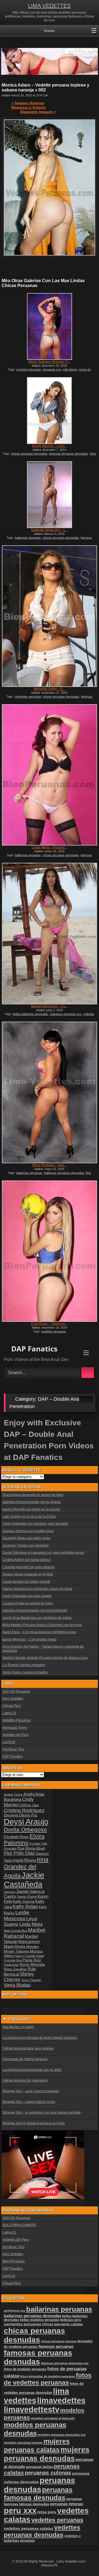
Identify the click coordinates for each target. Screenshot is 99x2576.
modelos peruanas (29, 369)
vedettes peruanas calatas (29, 2528)
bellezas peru (71, 2320)
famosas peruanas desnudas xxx (65, 2363)
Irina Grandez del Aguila (26, 1868)
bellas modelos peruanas (40, 2320)
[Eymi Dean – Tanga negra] (50, 1251)
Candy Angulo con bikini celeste (26, 1582)
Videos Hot (19, 2019)
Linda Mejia (31, 1924)
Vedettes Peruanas (17, 1720)
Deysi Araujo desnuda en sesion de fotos (33, 1495)
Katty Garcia (24, 1901)
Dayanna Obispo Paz (21, 1815)
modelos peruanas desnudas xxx (62, 2435)
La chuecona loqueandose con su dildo (32, 2070)
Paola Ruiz (32, 1960)
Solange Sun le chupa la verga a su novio (34, 2123)
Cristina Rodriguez (24, 1810)
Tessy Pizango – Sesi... (49, 1165)
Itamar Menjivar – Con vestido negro (30, 1640)
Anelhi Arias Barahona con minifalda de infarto (37, 1618)
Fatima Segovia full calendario (25, 2081)
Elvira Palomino (24, 1839)
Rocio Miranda (32, 1964)
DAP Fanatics (13, 1757)
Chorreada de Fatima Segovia (25, 2059)
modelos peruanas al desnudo (53, 2418)
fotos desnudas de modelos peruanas (48, 2376)
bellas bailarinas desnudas (31, 1014)
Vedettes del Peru (16, 1735)
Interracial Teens (15, 1728)
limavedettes (61, 2400)
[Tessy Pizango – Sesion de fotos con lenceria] (50, 1092)
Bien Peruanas (14, 2261)
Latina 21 (9, 1713)
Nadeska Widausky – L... (50, 530)
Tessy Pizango (31, 1980)
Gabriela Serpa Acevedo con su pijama (32, 1502)
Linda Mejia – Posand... (50, 847)
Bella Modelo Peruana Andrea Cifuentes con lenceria (42, 1625)
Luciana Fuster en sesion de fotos (28, 1603)
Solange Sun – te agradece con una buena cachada (42, 2113)
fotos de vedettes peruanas (48, 2379)
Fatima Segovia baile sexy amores (28, 2048)
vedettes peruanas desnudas (42, 2531)
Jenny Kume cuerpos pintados (25, 1672)
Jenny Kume (27, 1897)
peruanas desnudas (39, 2485)
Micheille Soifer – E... (50, 689)
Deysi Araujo (26, 1822)
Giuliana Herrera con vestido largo (28, 1531)
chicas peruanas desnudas (29, 454)
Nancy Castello (25, 1956)
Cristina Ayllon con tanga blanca (27, 1560)
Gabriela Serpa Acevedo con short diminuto (35, 1611)
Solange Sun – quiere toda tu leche (29, 2102)
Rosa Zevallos (15, 1969)
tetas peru (47, 2512)
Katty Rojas (25, 1907)
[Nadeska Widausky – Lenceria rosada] (50, 495)
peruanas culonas (48, 2473)
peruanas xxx (52, 369)
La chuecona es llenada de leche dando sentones (40, 2038)
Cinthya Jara (29, 1805)
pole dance (70, 369)
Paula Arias (11, 1965)
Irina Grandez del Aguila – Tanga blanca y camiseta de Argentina (43, 1649)
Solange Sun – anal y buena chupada (31, 2091)
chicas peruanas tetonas (59, 2341)
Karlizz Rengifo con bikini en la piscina (31, 1509)
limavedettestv (32, 2409)
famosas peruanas (56, 2346)
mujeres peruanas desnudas (47, 2454)
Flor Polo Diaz (19, 1853)
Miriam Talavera (16, 1952)
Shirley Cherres (19, 1977)
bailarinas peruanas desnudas (64, 1173)
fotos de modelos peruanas (25, 2369)
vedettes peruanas (57, 2520)
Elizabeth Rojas (16, 1837)
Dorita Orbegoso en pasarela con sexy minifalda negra (43, 1553)
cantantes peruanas (28, 697)
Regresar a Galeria (28, 107)
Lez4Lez (9, 1742)
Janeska (10, 1892)
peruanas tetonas (67, 2504)
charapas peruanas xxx (66, 1014)
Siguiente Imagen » (38, 112)
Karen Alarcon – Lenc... (50, 446)
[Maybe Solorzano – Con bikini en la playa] (50, 934)
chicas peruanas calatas (62, 2324)
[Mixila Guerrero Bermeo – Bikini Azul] (50, 326)
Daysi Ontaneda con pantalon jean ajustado (35, 1524)
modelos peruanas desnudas (35, 2429)
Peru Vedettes (13, 1699)
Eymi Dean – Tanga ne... (49, 1324)
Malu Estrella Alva (16, 1931)
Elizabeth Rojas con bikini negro (27, 1538)
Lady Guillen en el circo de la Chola (29, 1517)
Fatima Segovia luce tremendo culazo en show (37, 1589)
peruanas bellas (39, 2467)
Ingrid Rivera (25, 1860)
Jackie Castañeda (24, 1880)
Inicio (50, 31)
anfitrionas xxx (15, 2311)
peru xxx (20, 2511)
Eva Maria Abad (31, 1848)
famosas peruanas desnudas (68, 454)
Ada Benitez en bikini (18, 2027)
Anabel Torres (13, 1795)
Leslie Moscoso (17, 1915)
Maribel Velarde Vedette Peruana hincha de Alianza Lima (45, 1658)
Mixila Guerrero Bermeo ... (50, 362)
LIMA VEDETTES (49, 6)
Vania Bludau (17, 1985)
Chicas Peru (12, 1706)
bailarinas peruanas (28, 538)
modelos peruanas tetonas (23, 2443)
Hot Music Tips (13, 1749)
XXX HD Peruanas (16, 1692)
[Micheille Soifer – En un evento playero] (50, 616)
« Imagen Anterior (28, 103)
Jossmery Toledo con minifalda (26, 1546)
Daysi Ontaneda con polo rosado (27, 1596)
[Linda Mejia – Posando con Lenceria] (50, 775)
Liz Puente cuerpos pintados (24, 1665)
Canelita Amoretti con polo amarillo (29, 1567)
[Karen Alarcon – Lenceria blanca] (50, 411)
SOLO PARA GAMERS (19, 2225)
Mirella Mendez (27, 1947)
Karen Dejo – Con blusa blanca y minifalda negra (39, 1632)
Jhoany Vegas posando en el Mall (28, 1574)
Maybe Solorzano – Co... (50, 1006)
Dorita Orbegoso (25, 1829)
